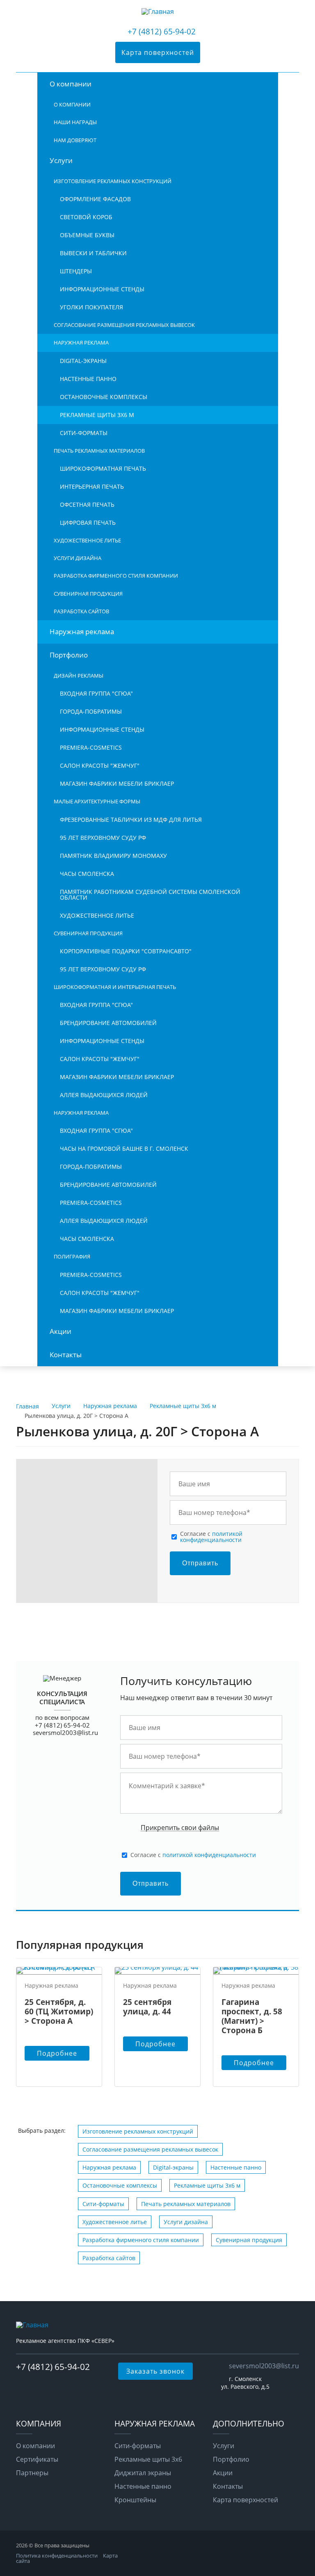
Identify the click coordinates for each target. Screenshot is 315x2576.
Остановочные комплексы (104, 397)
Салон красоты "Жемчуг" (100, 765)
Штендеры (76, 271)
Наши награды (75, 122)
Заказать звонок (155, 2371)
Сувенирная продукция (88, 594)
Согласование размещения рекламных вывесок (124, 325)
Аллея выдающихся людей (104, 1095)
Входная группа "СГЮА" (96, 693)
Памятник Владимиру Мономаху (113, 856)
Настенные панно (88, 379)
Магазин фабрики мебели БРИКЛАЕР (117, 783)
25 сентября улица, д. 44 (147, 2007)
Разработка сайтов (81, 611)
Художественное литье (87, 540)
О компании (71, 84)
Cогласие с (211, 1537)
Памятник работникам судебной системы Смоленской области (150, 895)
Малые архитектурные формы (97, 801)
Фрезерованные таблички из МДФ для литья (131, 820)
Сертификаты (37, 2459)
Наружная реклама (81, 342)
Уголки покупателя (91, 307)
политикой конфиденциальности (211, 1536)
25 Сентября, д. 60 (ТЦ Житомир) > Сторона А (59, 2011)
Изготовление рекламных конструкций (113, 181)
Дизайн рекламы (79, 676)
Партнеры (32, 2473)
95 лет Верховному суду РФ (103, 838)
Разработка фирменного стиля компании (116, 576)
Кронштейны (135, 2500)
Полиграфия (72, 1256)
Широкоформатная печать (103, 468)
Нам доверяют (75, 140)
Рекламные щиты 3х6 (148, 2459)
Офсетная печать (87, 505)
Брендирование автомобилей (108, 1023)
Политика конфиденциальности (57, 2556)
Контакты (66, 1355)
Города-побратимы (91, 711)
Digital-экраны (83, 361)
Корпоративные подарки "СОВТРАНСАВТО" (126, 951)
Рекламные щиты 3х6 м (97, 415)
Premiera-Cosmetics (91, 747)
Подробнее (57, 2053)
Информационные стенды (102, 289)
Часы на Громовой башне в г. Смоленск (124, 1149)
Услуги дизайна (78, 558)
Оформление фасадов (95, 199)
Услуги (61, 160)
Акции (60, 1331)
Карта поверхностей (158, 52)
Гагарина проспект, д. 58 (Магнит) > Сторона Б (252, 2016)
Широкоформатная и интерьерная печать (115, 987)
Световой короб (86, 217)
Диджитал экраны (143, 2473)
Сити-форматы (84, 433)
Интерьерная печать (92, 486)
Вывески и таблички (93, 253)
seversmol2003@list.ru (65, 1732)
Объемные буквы (87, 235)
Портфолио (69, 655)
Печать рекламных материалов (99, 451)
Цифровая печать (88, 523)
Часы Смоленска (87, 874)
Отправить (200, 1563)
